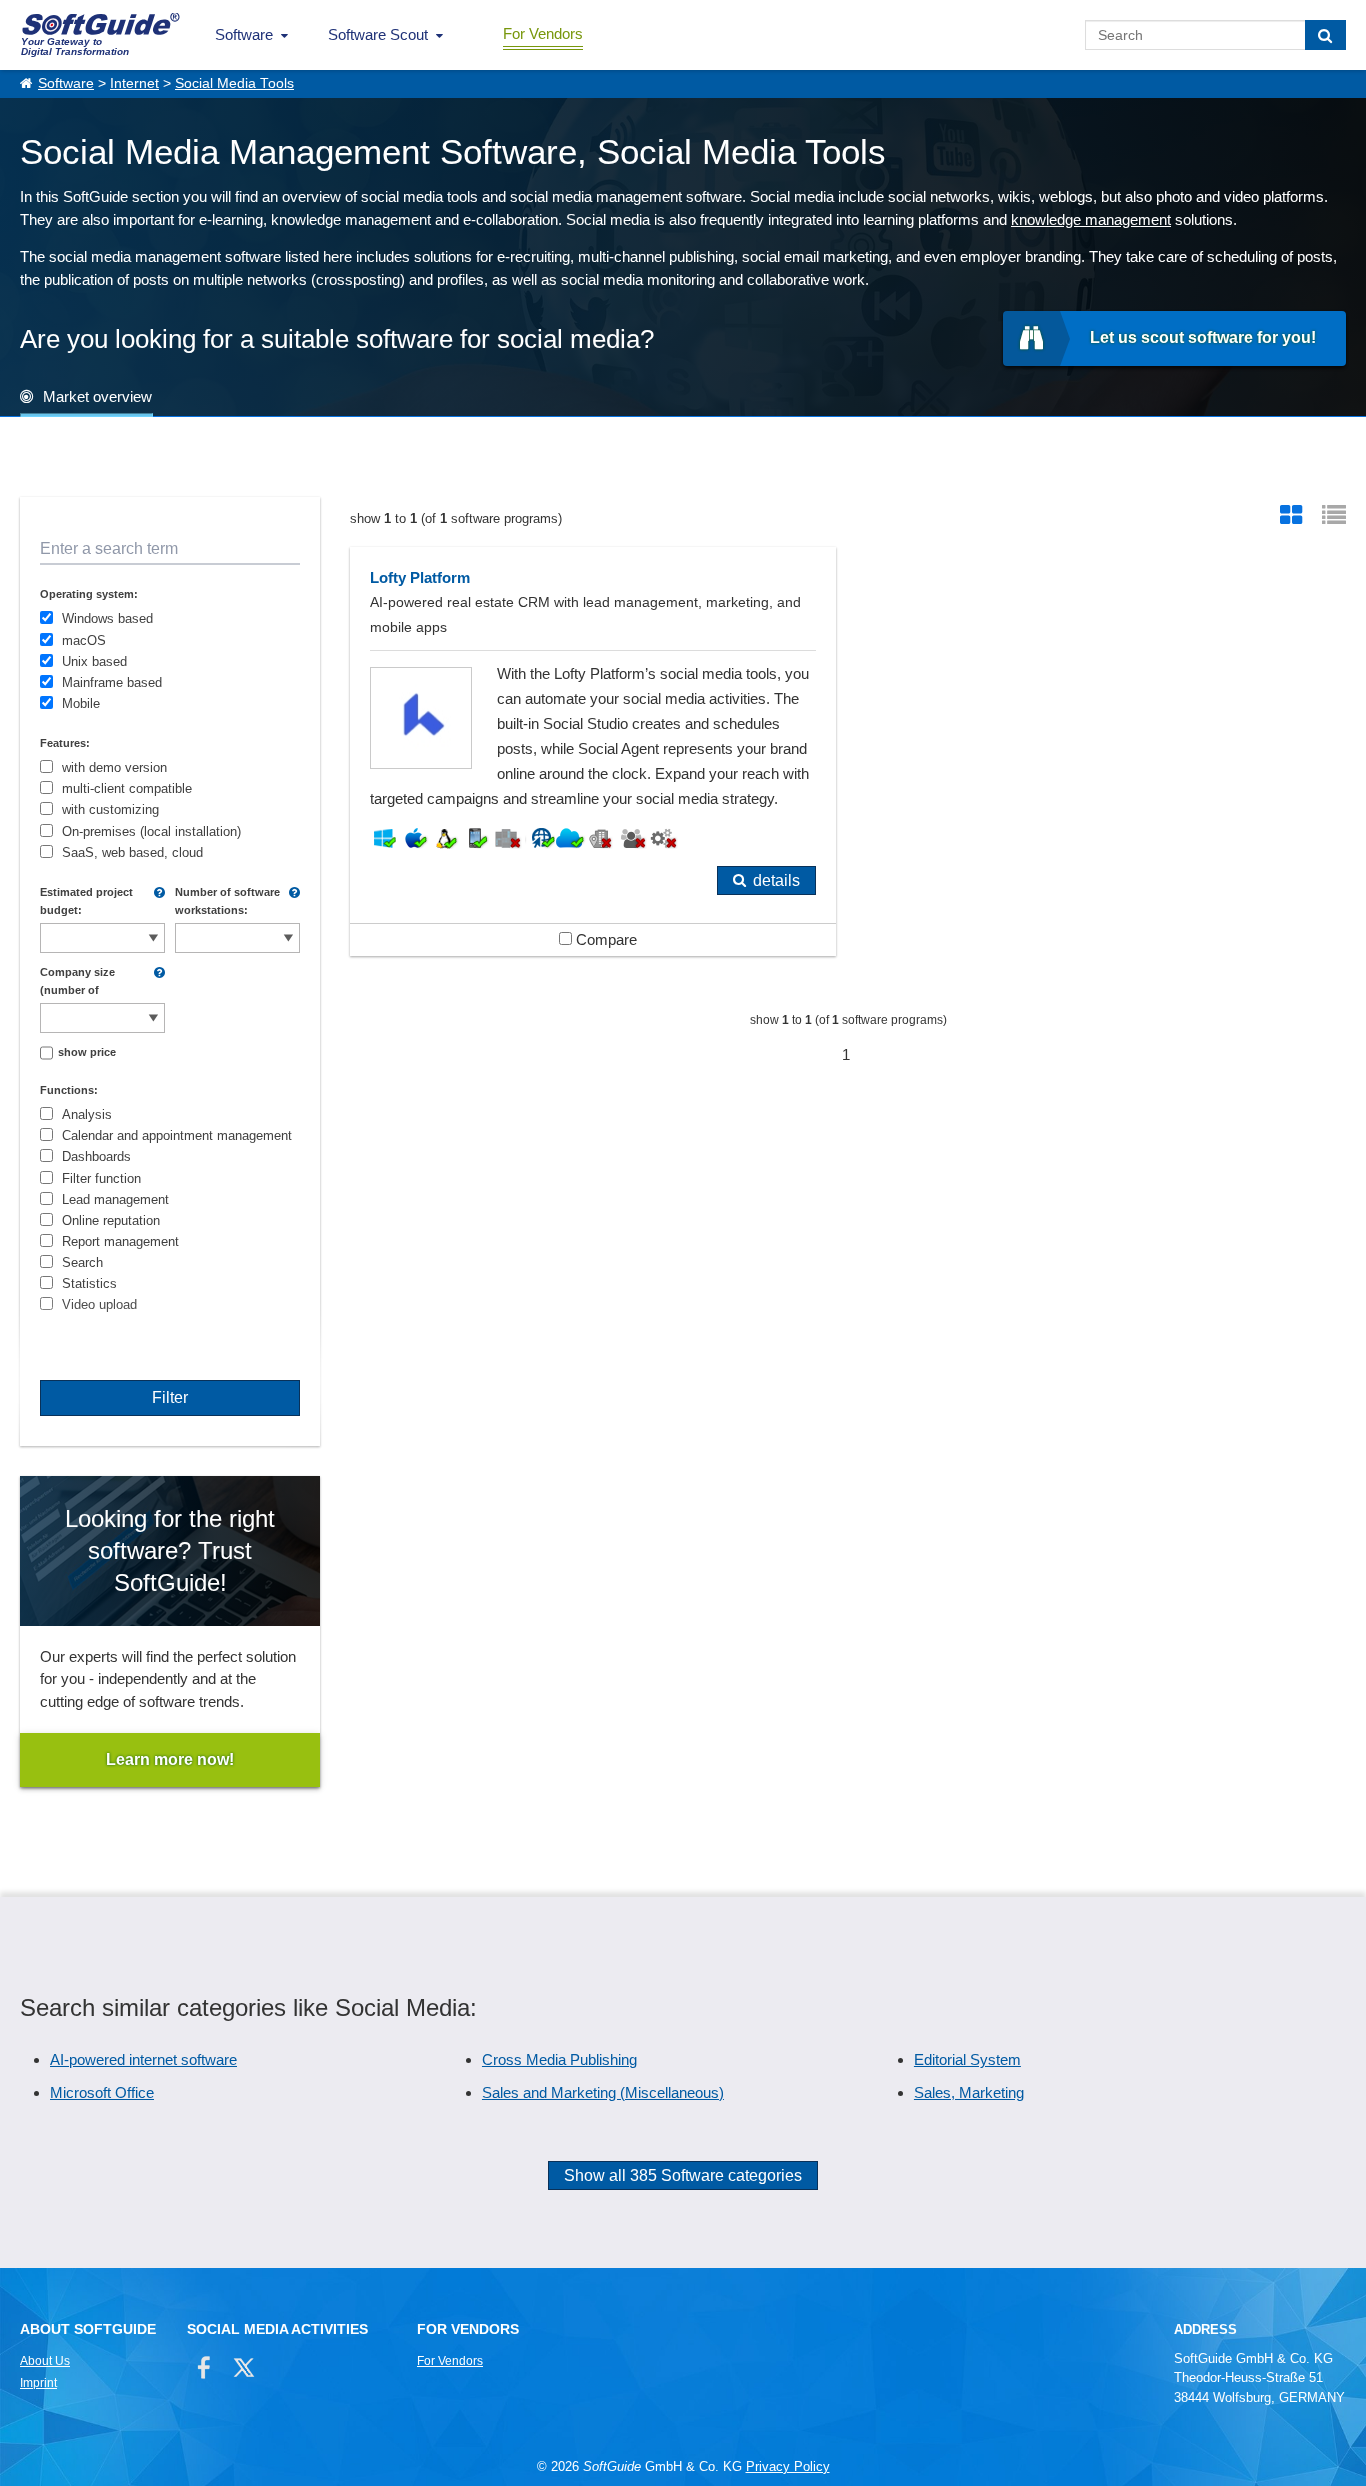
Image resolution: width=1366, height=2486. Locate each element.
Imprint (38, 2383)
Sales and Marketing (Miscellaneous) (603, 2092)
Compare (604, 939)
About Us (45, 2361)
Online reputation (111, 1220)
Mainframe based (112, 682)
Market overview (97, 396)
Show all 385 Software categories (683, 2175)
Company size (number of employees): (77, 982)
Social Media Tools (234, 83)
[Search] (1325, 35)
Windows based (107, 618)
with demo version (114, 767)
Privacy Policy (788, 2466)
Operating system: (89, 594)
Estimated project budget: (86, 901)
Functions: (69, 1090)
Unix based (94, 661)
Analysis (87, 1114)
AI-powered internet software (143, 2059)
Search (82, 1262)
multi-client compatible (127, 788)
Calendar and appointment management (177, 1135)
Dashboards (96, 1156)
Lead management (115, 1199)
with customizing (110, 809)
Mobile (81, 703)
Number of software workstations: (227, 901)
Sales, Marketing (969, 2092)
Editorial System (967, 2059)
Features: (65, 743)
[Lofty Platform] (593, 751)
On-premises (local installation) (151, 831)
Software (244, 34)
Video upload (99, 1304)
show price (87, 1052)
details (776, 880)
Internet (134, 83)
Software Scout (378, 34)
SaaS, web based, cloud (132, 852)
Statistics (89, 1283)
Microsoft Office (102, 2092)
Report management (120, 1241)
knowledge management (1091, 219)
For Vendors (543, 33)
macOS (84, 640)
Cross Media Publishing (559, 2059)
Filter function (101, 1178)
